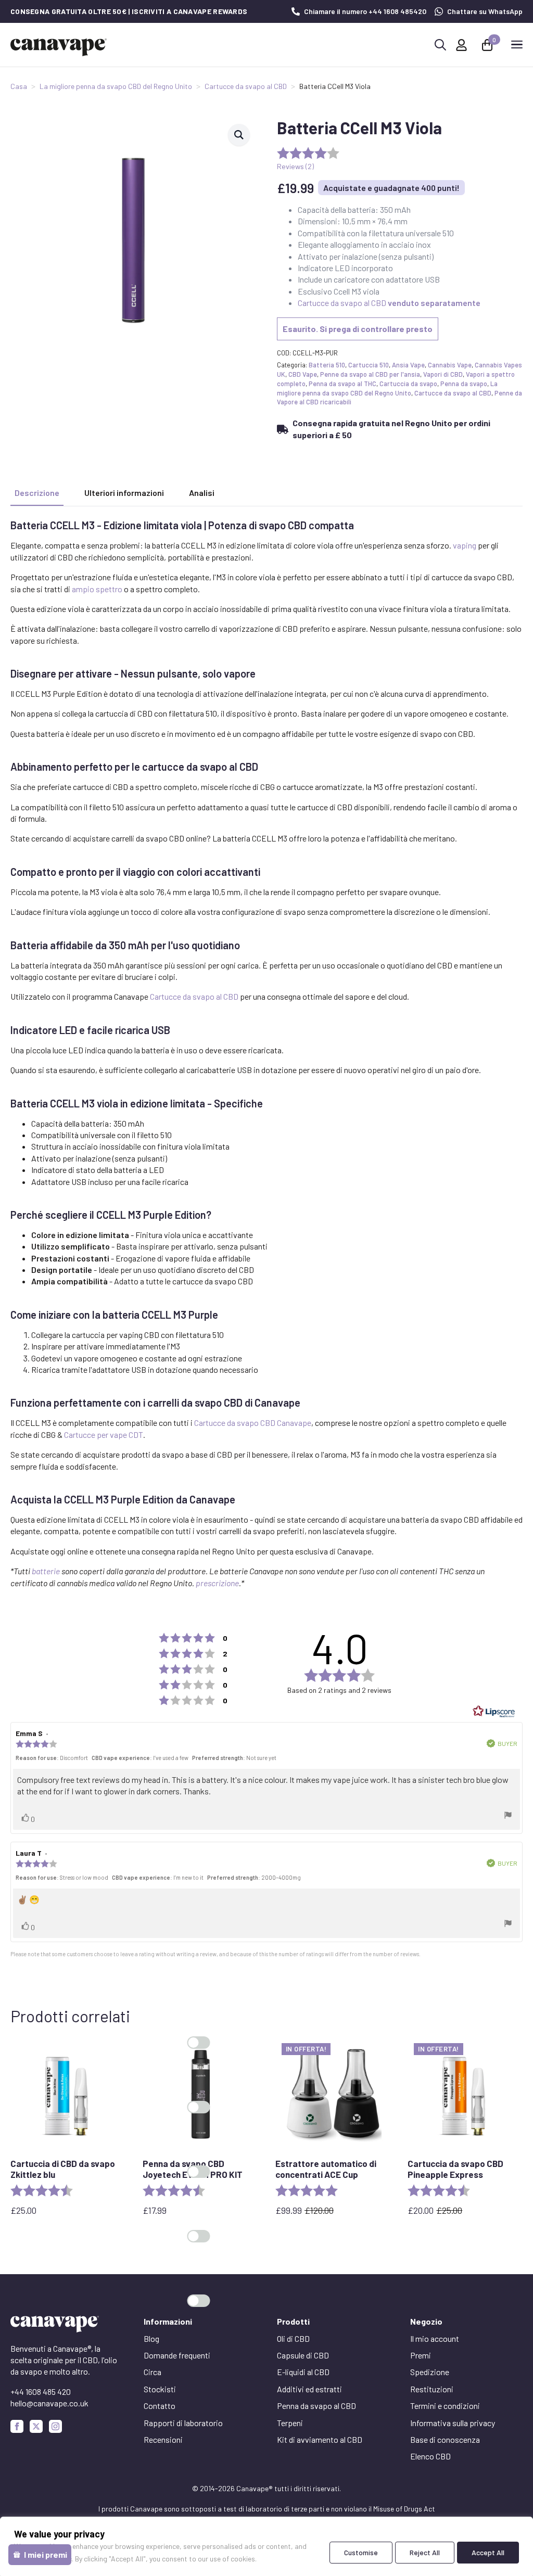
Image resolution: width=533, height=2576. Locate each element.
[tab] (37, 493)
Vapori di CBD (443, 374)
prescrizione (217, 1583)
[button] (239, 135)
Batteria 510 (327, 365)
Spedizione (430, 2372)
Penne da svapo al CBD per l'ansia (370, 374)
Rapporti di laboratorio (183, 2423)
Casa (19, 86)
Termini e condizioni (445, 2406)
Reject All (425, 2552)
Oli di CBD (293, 2338)
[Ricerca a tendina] (440, 45)
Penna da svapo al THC (342, 384)
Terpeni (290, 2423)
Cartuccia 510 (369, 365)
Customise (361, 2552)
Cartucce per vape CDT (104, 1434)
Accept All (488, 2552)
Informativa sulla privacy (453, 2423)
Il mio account (435, 2338)
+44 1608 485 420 (41, 2392)
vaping (465, 545)
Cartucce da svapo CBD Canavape (253, 1423)
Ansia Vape (408, 365)
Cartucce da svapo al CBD (246, 86)
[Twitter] (36, 2426)
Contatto (160, 2406)
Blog (151, 2338)
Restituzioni (432, 2389)
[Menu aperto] (517, 45)
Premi (421, 2355)
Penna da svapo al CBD (316, 2406)
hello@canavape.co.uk (49, 2403)
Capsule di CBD (303, 2355)
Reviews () (295, 166)
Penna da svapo (464, 384)
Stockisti (160, 2389)
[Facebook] (17, 2426)
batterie (46, 1571)
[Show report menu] (508, 1816)
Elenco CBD (430, 2456)
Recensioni (163, 2439)
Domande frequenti (177, 2355)
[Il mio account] (461, 45)
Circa (153, 2372)
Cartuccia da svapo (408, 384)
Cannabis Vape (450, 365)
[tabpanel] (266, 1054)
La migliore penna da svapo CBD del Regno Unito (116, 86)
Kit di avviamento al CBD (320, 2439)
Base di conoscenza (445, 2439)
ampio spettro (97, 589)
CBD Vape (303, 374)
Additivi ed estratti (309, 2389)
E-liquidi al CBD (303, 2372)
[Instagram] (55, 2426)
